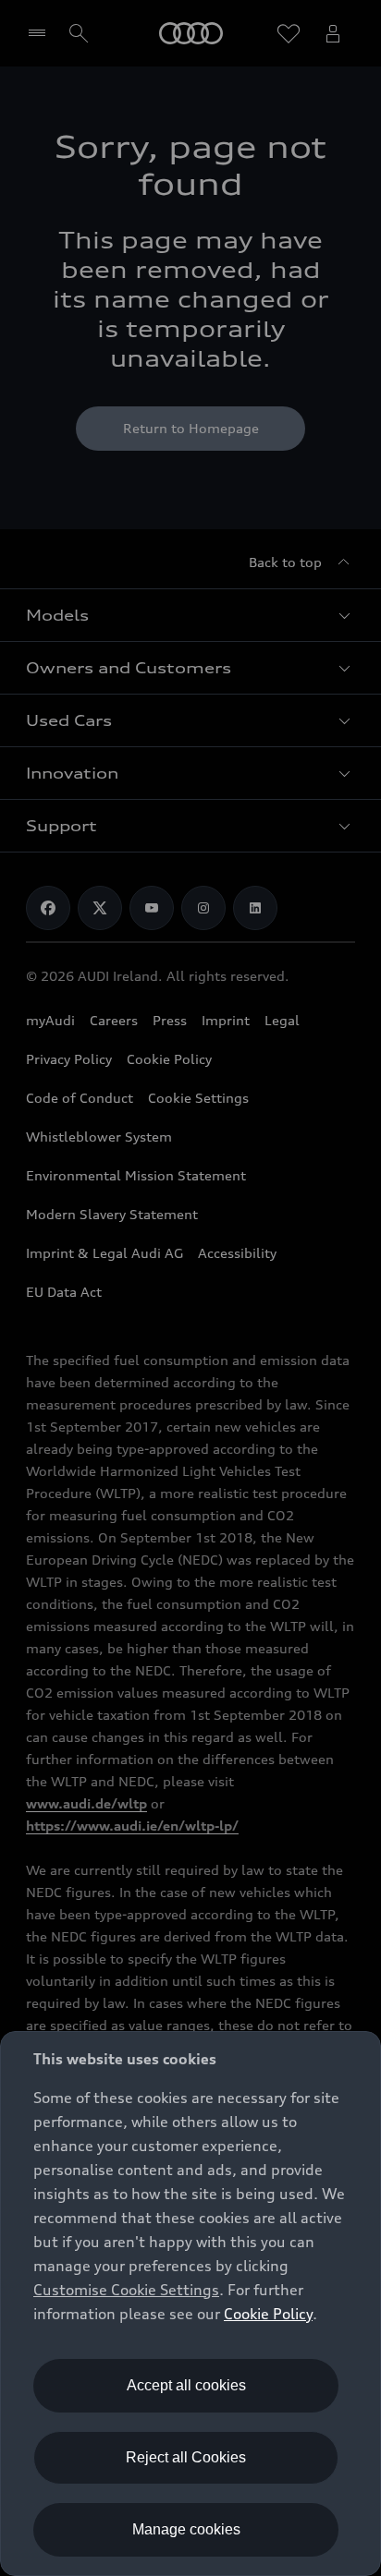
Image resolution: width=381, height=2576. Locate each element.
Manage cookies (186, 2529)
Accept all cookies (186, 2385)
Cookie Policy (268, 2314)
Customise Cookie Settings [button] (126, 2290)
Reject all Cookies (186, 2457)
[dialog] (190, 2304)
